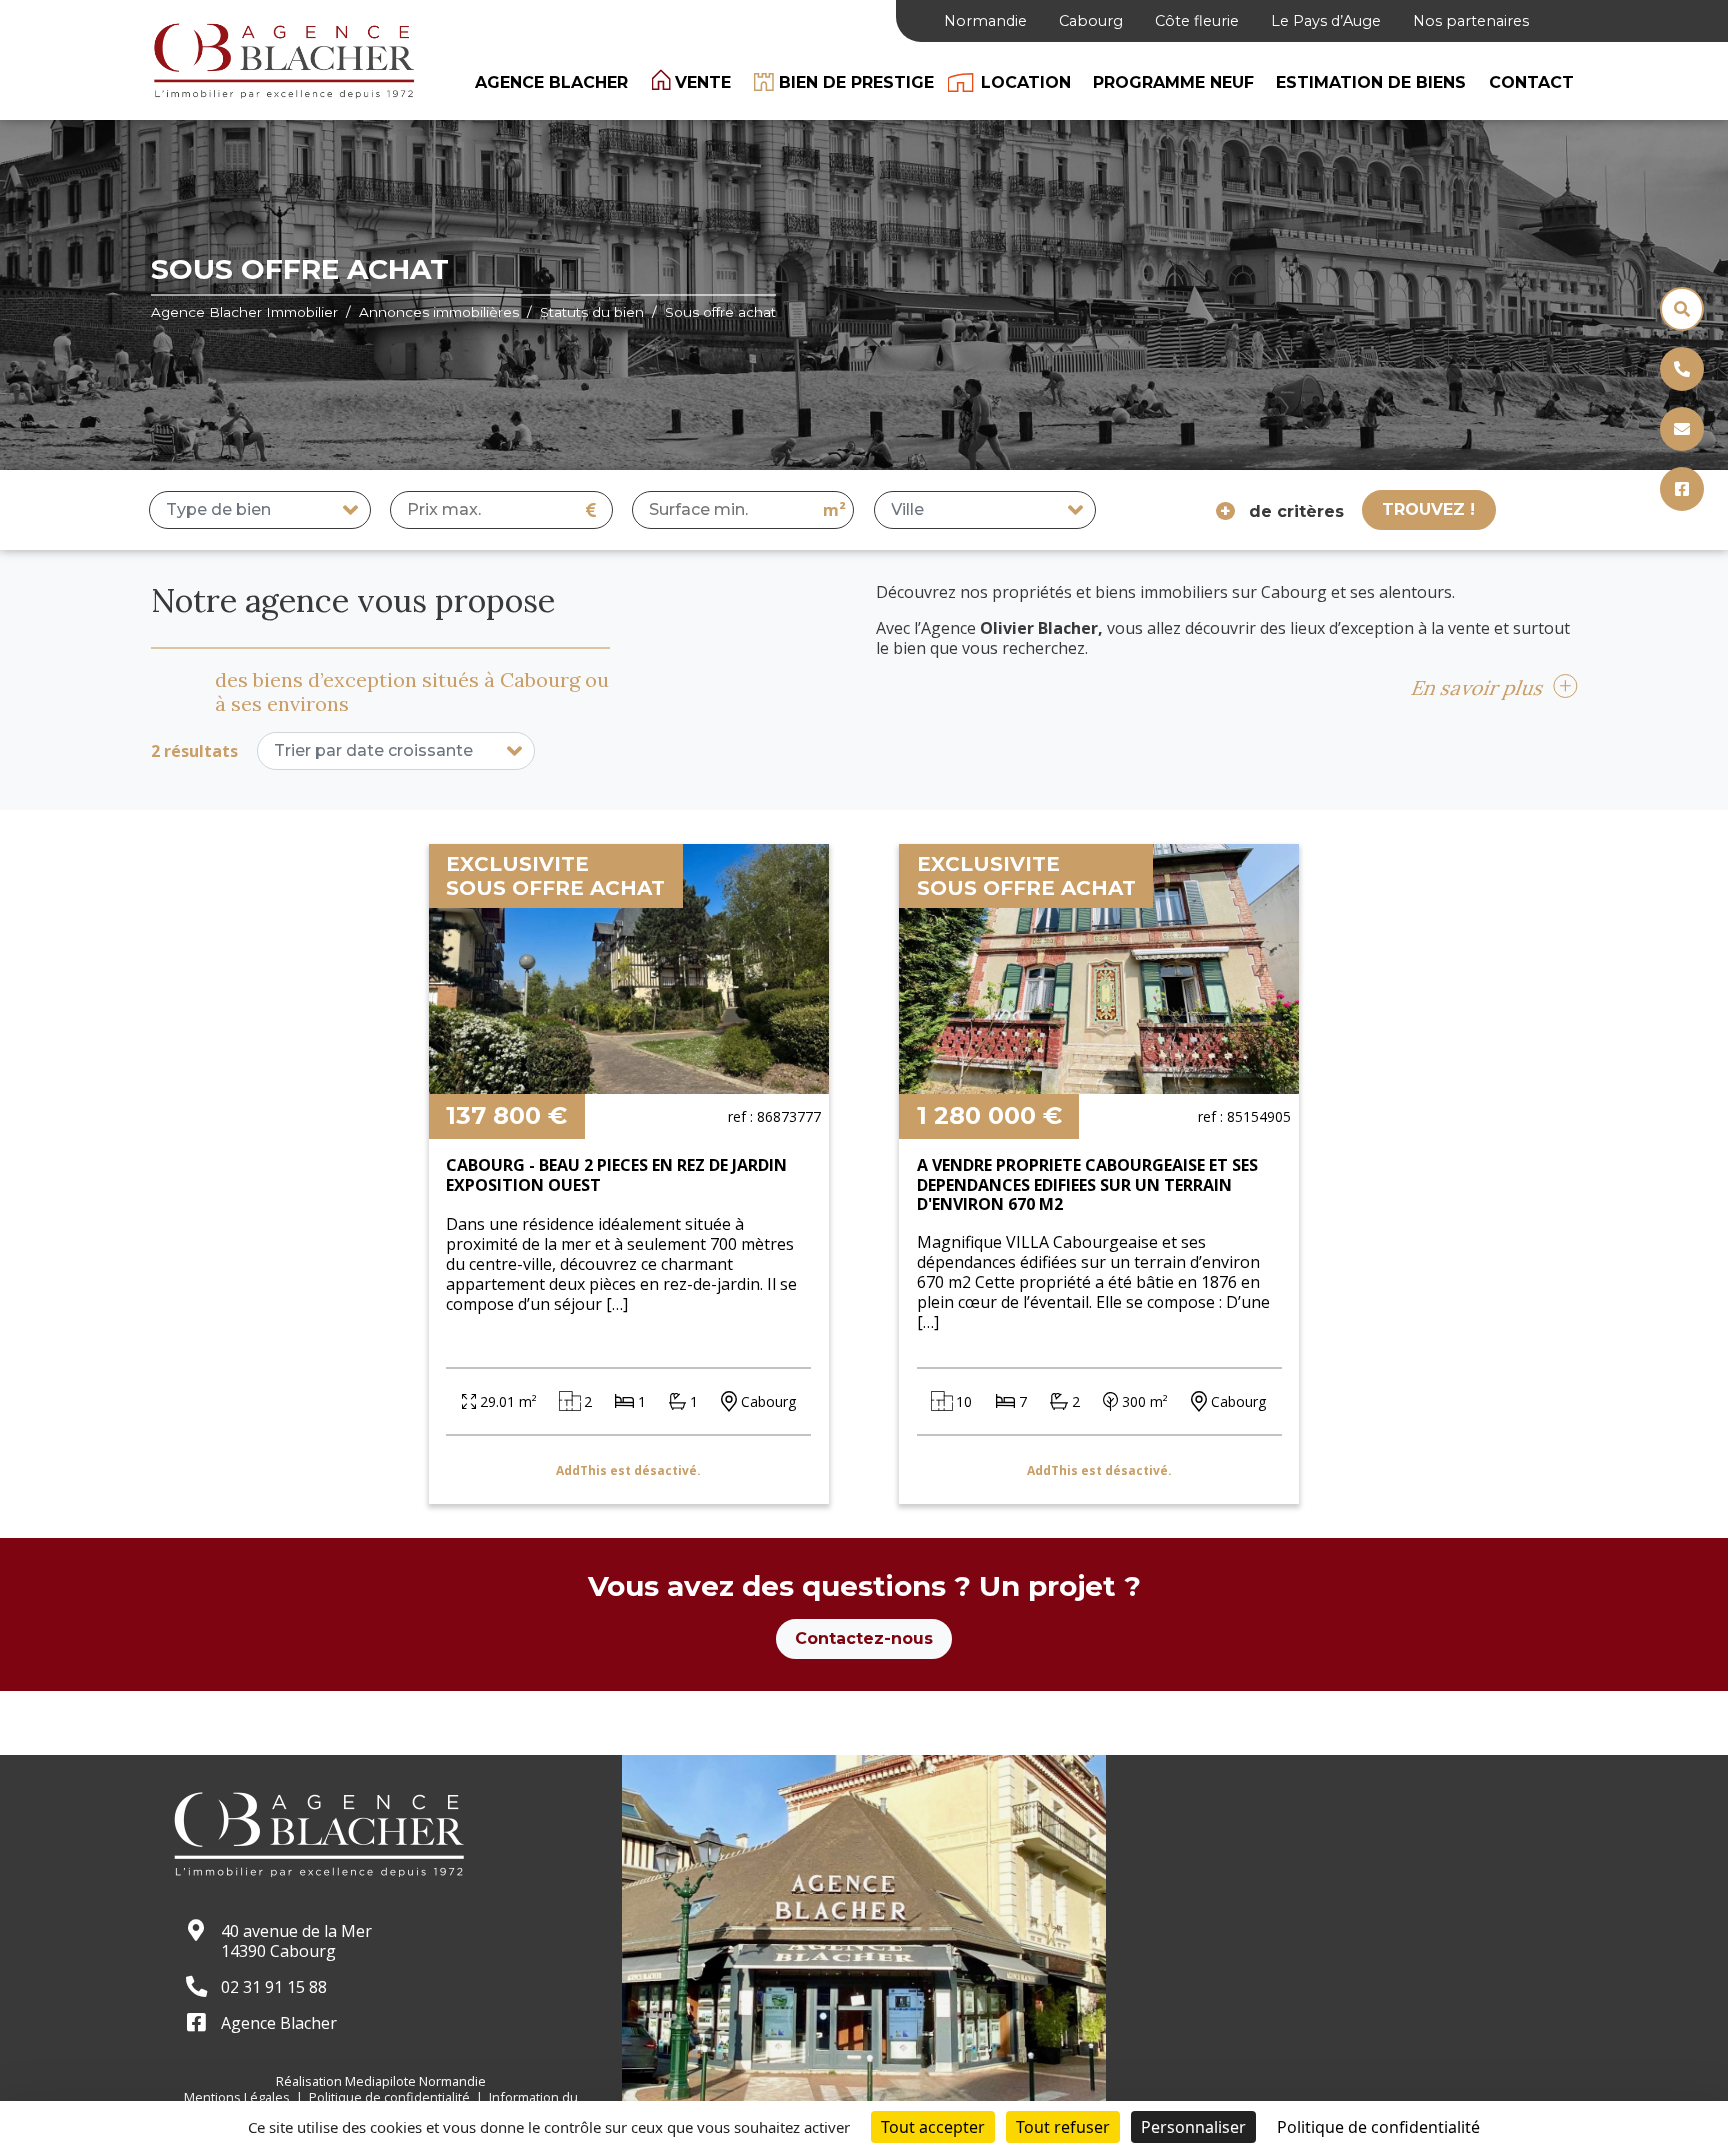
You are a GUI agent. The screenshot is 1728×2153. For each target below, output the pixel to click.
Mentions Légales (238, 2097)
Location (1026, 82)
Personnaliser (1193, 2127)
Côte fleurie (1197, 21)
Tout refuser (1063, 2127)
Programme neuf (1173, 82)
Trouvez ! (1428, 509)
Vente (703, 82)
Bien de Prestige (856, 82)
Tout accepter (933, 2127)
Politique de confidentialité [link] (1378, 2127)
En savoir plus (1478, 687)
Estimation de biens (1371, 82)
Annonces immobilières (439, 312)
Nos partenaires (1471, 21)
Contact (1531, 82)
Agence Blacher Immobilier (244, 312)
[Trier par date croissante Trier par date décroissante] (396, 751)
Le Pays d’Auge (1326, 21)
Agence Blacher (551, 82)
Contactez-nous (864, 1638)
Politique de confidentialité (391, 2097)
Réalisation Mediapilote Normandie (381, 2081)
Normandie (985, 21)
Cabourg (1091, 21)
